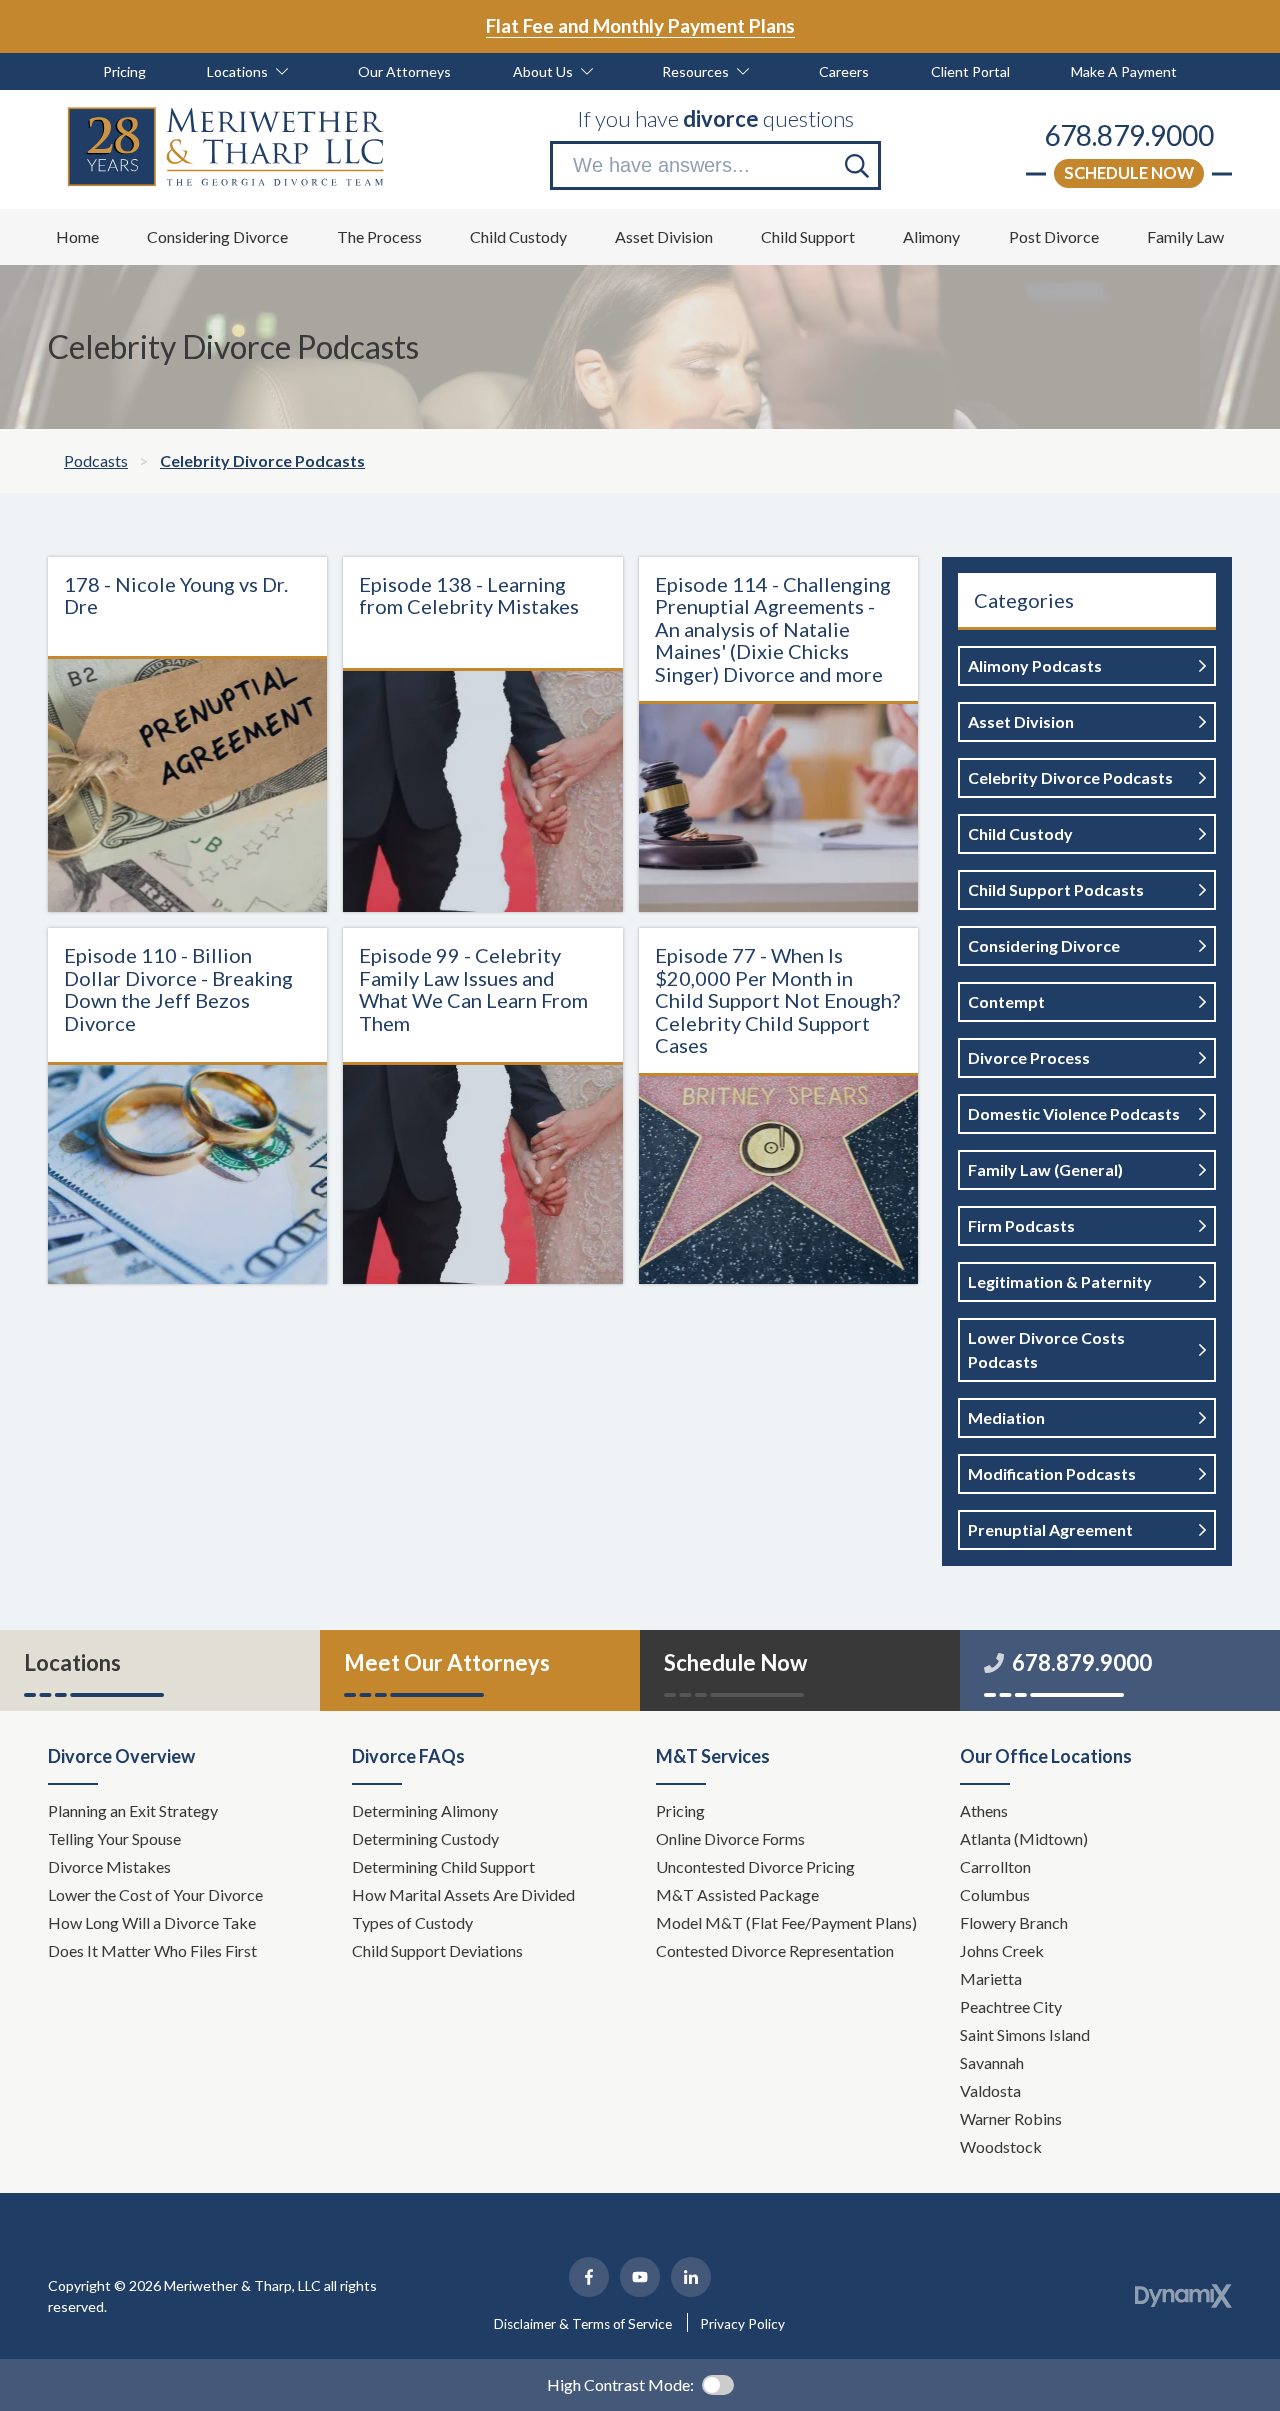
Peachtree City (1011, 2006)
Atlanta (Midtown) (1024, 1838)
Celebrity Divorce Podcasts (1070, 777)
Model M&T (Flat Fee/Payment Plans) (786, 1922)
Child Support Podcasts (1056, 889)
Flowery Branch (1014, 1922)
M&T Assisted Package (737, 1894)
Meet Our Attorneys (447, 1662)
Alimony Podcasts (1035, 665)
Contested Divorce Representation (775, 1950)
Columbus (995, 1894)
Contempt (1006, 1001)
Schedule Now (1129, 172)
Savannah (992, 2062)
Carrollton (995, 1866)
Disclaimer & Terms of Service (583, 2324)
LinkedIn (691, 2277)
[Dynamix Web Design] (1183, 2296)
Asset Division (1021, 721)
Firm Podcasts (1021, 1225)
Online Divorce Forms (730, 1838)
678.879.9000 (1129, 135)
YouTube (640, 2277)
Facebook (589, 2277)
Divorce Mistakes (111, 1866)
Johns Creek (1002, 1950)
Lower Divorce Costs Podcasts (1046, 1349)
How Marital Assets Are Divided (465, 1894)
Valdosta (990, 2090)
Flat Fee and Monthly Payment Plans (640, 25)
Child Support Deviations (437, 1950)
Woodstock (1001, 2146)
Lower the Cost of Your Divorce (157, 1894)
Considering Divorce (1044, 945)
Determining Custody (427, 1838)
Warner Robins (1011, 2118)
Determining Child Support (445, 1866)
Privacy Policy (742, 2324)
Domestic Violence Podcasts (1074, 1113)
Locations (72, 1662)
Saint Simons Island (1025, 2034)
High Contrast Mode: (620, 2384)
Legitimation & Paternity (1060, 1281)
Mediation (1006, 1417)
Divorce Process (1029, 1057)
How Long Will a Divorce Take (153, 1922)
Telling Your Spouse (114, 1838)
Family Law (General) (1045, 1169)
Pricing (680, 1810)
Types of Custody (412, 1922)
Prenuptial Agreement (1050, 1529)
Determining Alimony (426, 1810)
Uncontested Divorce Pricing (755, 1866)
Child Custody (1020, 833)
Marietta (991, 1978)
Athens (984, 1810)
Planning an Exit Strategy (133, 1810)
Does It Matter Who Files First (154, 1950)
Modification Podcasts (1052, 1473)
